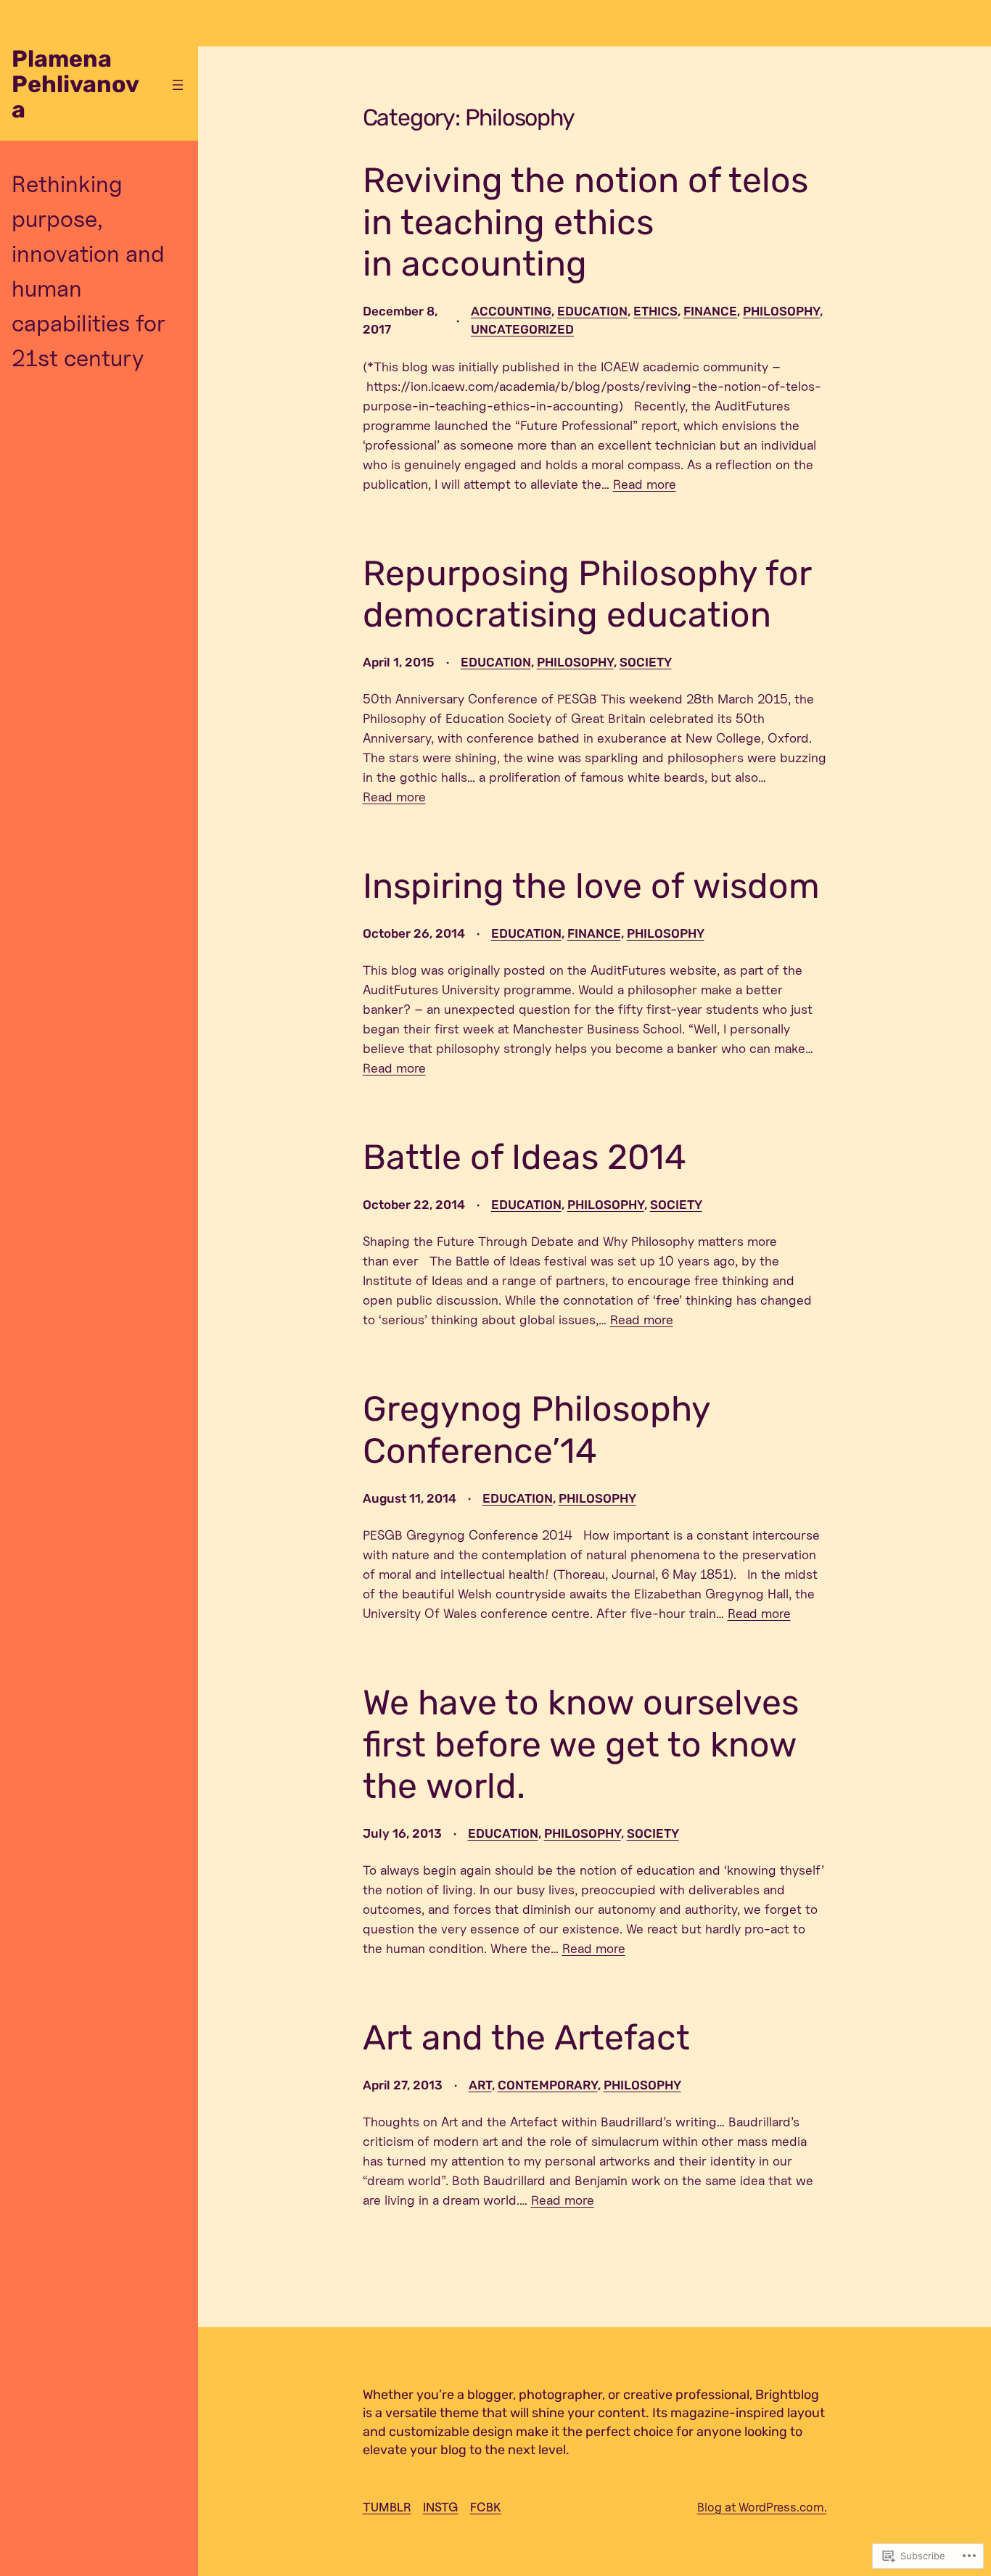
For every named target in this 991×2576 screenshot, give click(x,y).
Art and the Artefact (526, 2038)
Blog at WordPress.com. (762, 2507)
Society (646, 662)
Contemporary (548, 2085)
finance (710, 311)
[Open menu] (178, 85)
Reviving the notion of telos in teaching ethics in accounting (585, 222)
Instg (441, 2507)
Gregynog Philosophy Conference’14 (536, 1430)
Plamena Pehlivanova (75, 84)
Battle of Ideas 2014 (525, 1157)
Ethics (655, 311)
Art (480, 2085)
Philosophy (781, 311)
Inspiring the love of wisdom (591, 886)
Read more (645, 484)
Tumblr (387, 2507)
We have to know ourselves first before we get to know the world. (581, 1744)
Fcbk (486, 2507)
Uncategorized (522, 329)
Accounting (511, 311)
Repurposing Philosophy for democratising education (587, 594)
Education (592, 311)
